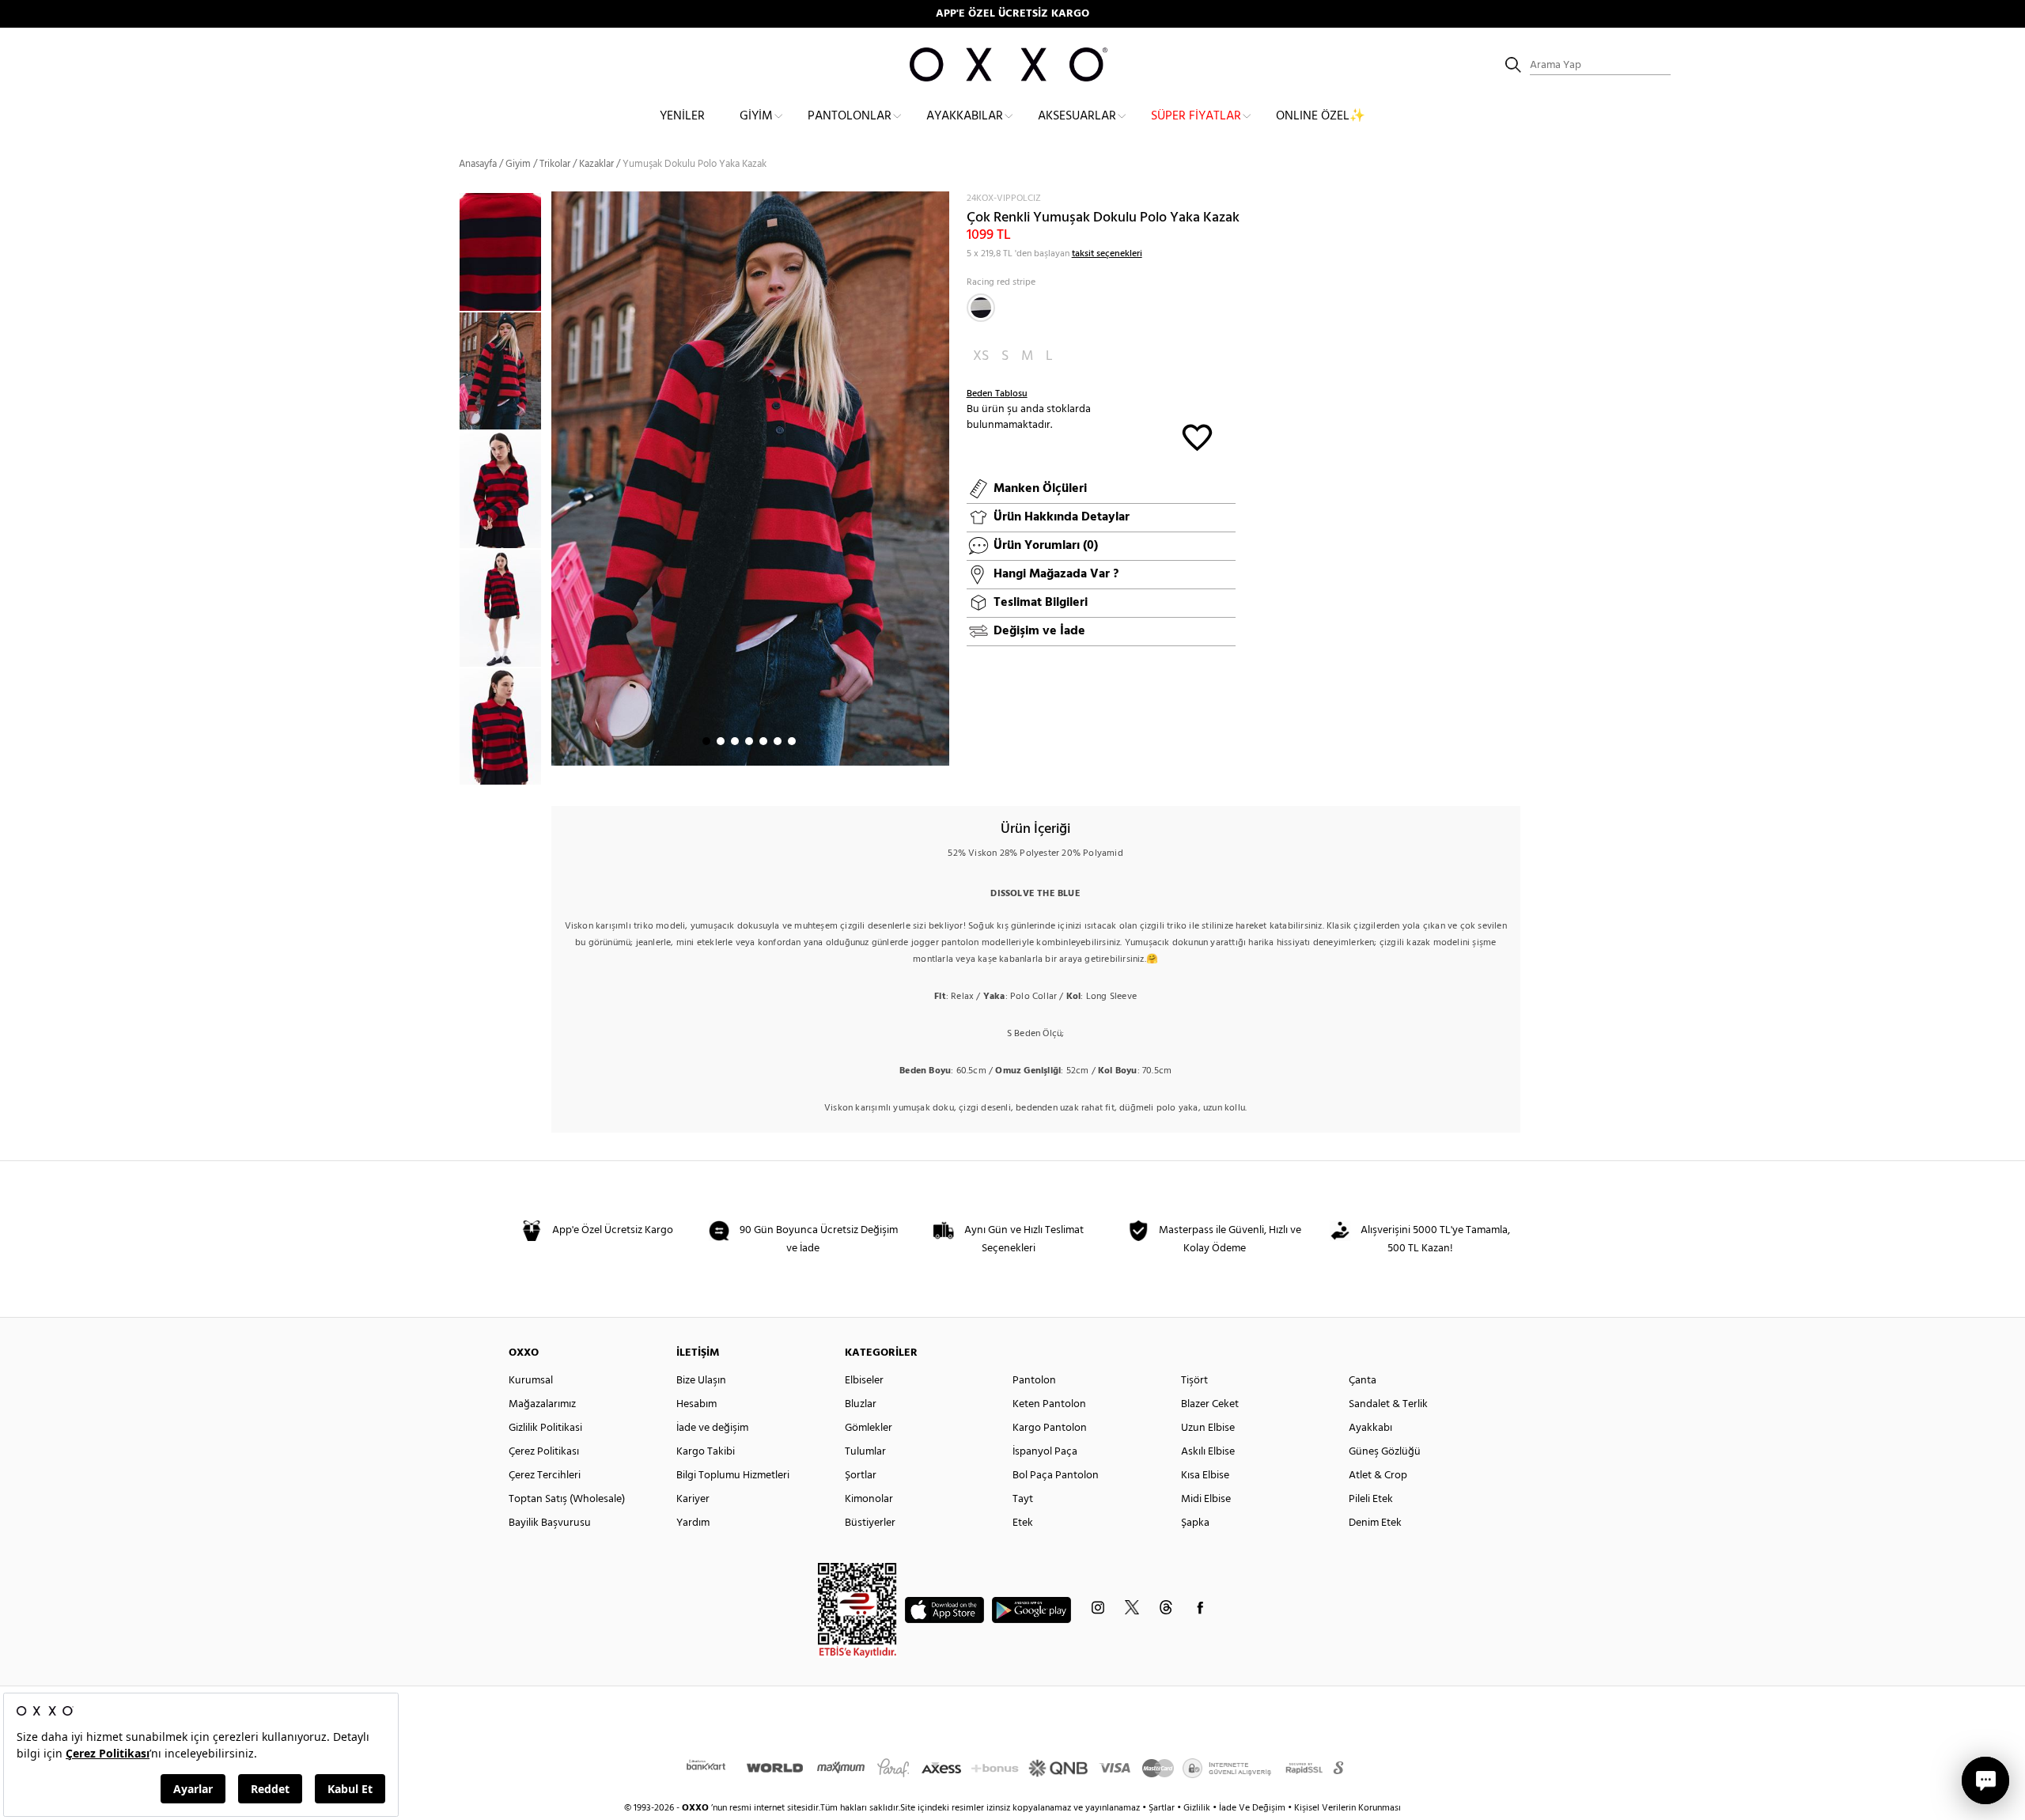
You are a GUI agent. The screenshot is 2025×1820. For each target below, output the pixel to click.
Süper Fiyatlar (1196, 116)
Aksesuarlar (1077, 116)
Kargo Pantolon (1050, 1428)
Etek (1023, 1523)
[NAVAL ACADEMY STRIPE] (981, 308)
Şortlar (861, 1476)
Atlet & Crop (1378, 1476)
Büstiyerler (870, 1523)
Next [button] (559, 479)
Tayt (1023, 1499)
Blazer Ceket (1210, 1404)
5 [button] (763, 741)
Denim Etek (1375, 1523)
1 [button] (706, 741)
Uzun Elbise (1208, 1428)
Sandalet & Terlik (1388, 1404)
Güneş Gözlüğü (1385, 1452)
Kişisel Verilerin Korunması (1347, 1808)
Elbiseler (864, 1381)
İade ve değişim (712, 1428)
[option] (505, 371)
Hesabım (696, 1404)
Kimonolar (869, 1499)
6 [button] (778, 741)
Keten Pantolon (1049, 1404)
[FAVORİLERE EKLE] (1197, 436)
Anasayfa (478, 164)
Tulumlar (865, 1452)
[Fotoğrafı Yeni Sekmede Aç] (939, 201)
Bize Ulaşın (701, 1381)
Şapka (1195, 1523)
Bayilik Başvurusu (550, 1523)
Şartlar (1163, 1808)
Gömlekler (869, 1428)
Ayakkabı (1370, 1428)
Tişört (1194, 1381)
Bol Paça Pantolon (1056, 1476)
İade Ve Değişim (1252, 1808)
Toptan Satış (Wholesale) (567, 1499)
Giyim (756, 116)
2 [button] (721, 741)
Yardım (693, 1523)
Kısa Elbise (1205, 1476)
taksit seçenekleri (1107, 254)
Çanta (1363, 1381)
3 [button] (735, 741)
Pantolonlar (850, 116)
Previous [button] (447, 488)
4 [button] (749, 741)
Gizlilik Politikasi (545, 1428)
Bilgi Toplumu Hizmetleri (733, 1476)
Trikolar (555, 164)
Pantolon (1034, 1381)
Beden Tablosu (997, 394)
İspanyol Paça (1045, 1452)
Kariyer (693, 1499)
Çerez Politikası (544, 1452)
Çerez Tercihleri (545, 1476)
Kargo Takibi (706, 1452)
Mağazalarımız (542, 1404)
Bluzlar (861, 1404)
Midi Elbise (1206, 1499)
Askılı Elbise (1208, 1452)
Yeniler (682, 116)
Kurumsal (531, 1381)
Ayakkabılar (965, 116)
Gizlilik (1198, 1808)
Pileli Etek (1371, 1499)
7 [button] (792, 741)
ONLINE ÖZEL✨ (1321, 116)
